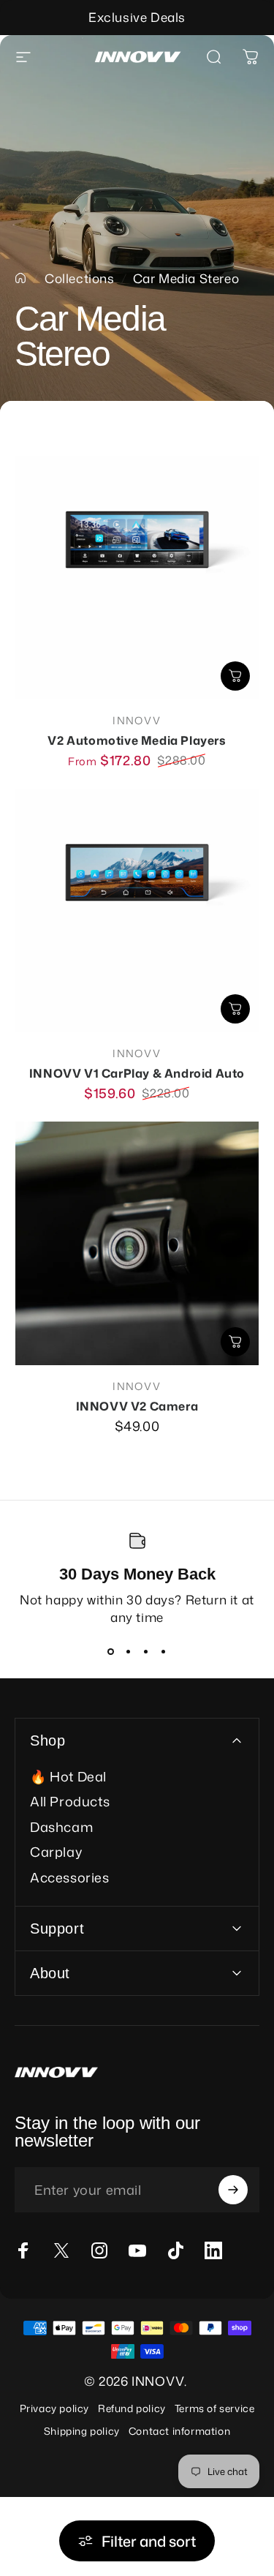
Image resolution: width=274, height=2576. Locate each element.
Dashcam (61, 1827)
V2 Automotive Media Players (137, 740)
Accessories (70, 1878)
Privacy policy (54, 2408)
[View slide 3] (146, 1652)
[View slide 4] (164, 1652)
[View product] (235, 676)
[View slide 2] (129, 1652)
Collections (80, 278)
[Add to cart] (235, 1009)
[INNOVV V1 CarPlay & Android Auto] (137, 910)
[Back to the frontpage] (20, 278)
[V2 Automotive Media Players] (137, 578)
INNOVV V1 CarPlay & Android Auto (137, 1073)
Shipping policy (82, 2431)
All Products (70, 1802)
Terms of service (215, 2408)
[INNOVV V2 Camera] (137, 1243)
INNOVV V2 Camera (137, 1406)
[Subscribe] (233, 2190)
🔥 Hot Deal (68, 1777)
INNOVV (137, 720)
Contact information (179, 2431)
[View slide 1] (111, 1652)
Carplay (56, 1852)
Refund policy (132, 2408)
